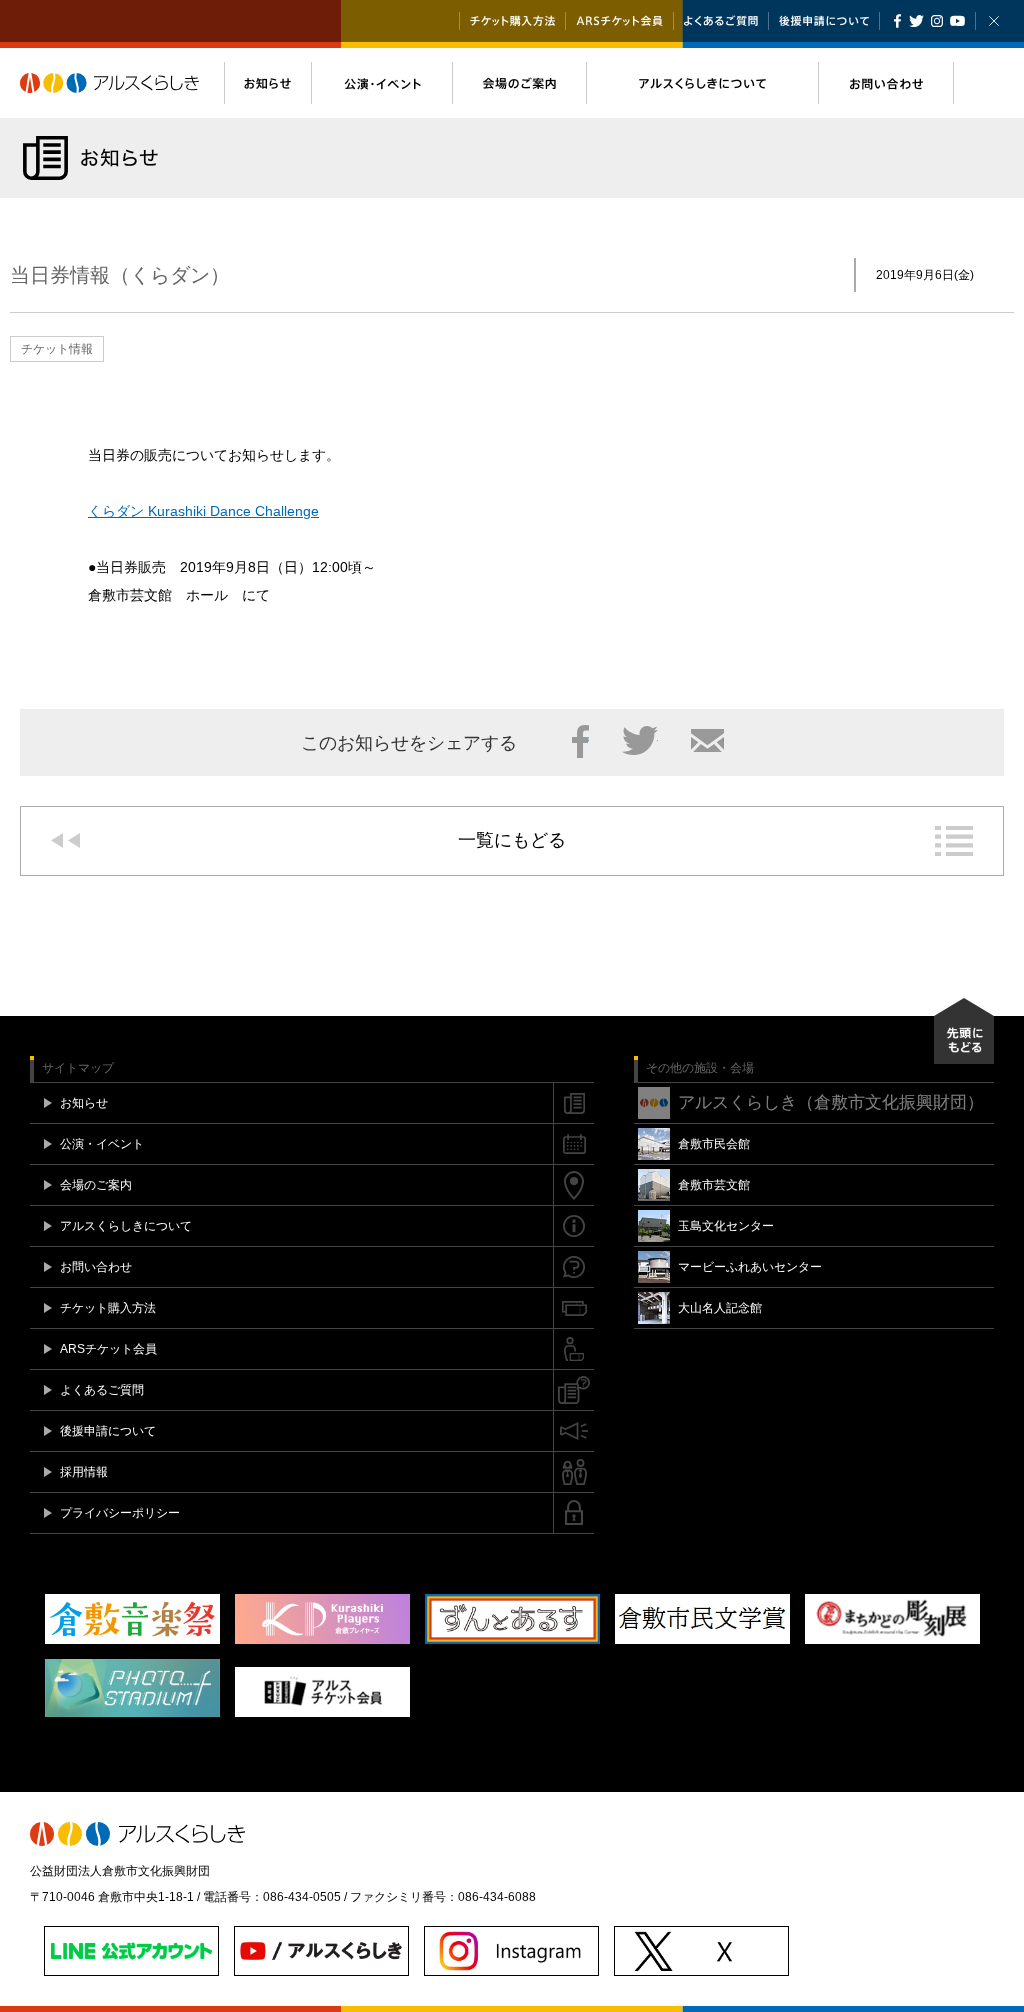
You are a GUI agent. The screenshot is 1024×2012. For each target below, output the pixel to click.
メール (707, 741)
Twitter (916, 21)
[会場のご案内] (519, 83)
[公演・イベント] (381, 83)
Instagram (936, 21)
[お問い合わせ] (886, 83)
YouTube (957, 21)
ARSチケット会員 (619, 21)
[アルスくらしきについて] (702, 83)
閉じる (994, 21)
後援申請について (824, 21)
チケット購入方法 (512, 21)
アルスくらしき (122, 83)
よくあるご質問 (721, 21)
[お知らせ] (267, 83)
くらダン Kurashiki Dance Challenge (203, 511)
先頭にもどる (964, 1031)
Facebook (897, 21)
